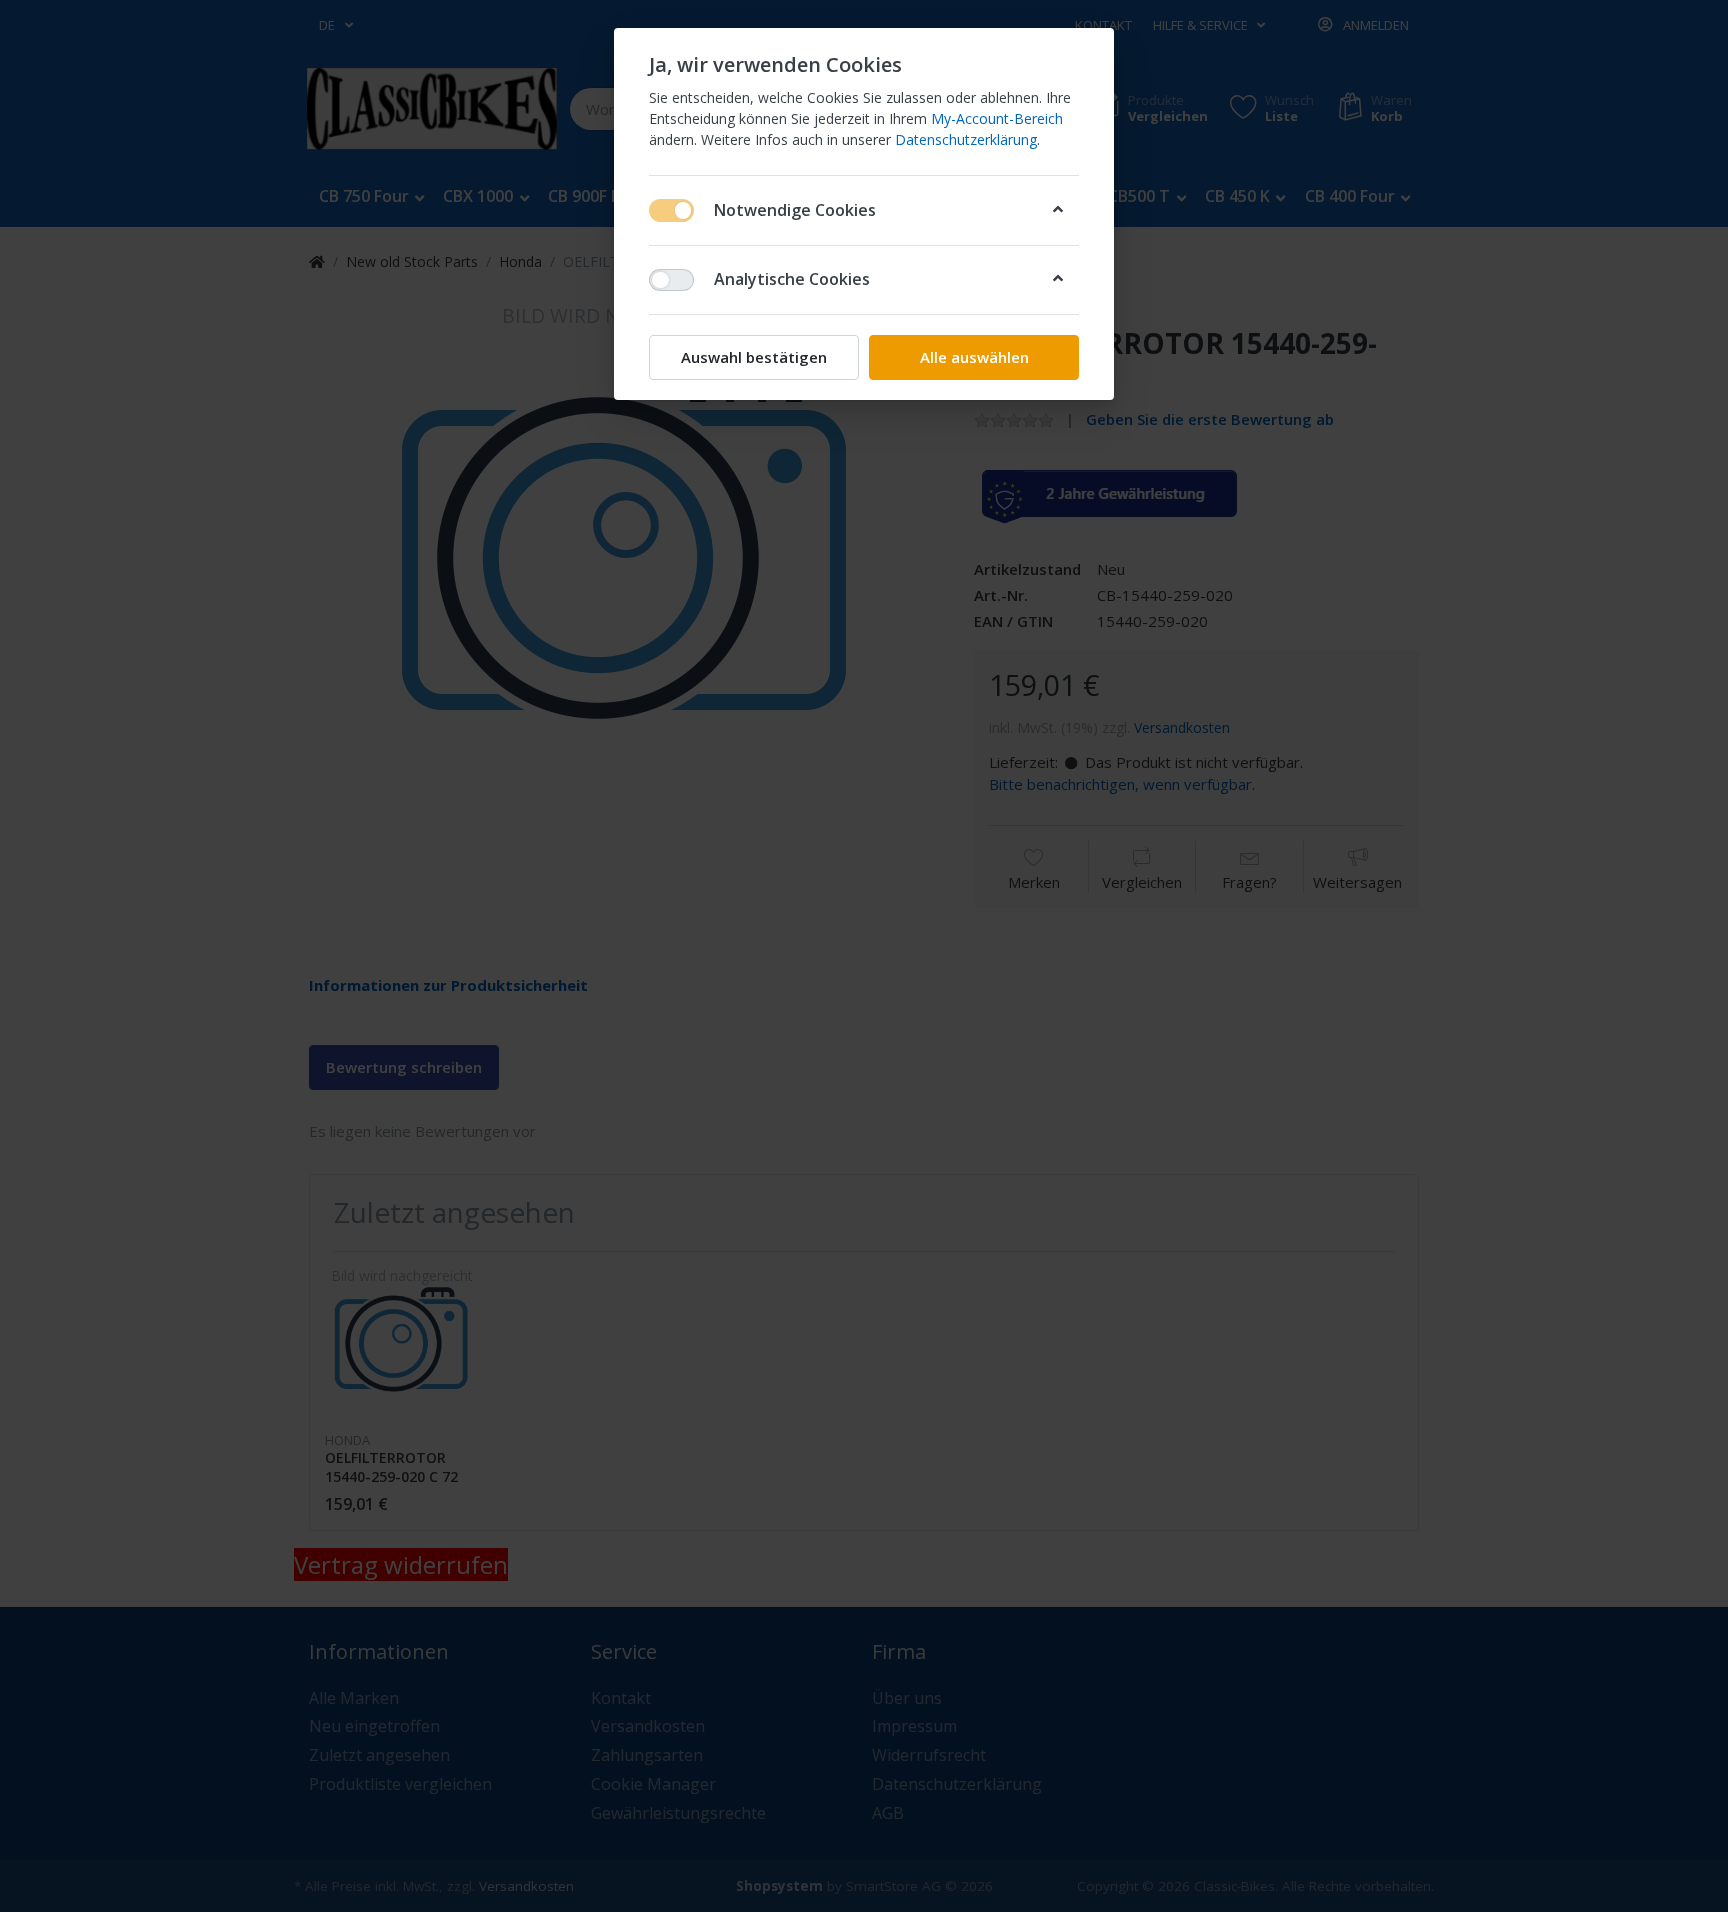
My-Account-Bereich (997, 118)
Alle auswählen (974, 357)
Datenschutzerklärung (966, 139)
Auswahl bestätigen (754, 357)
